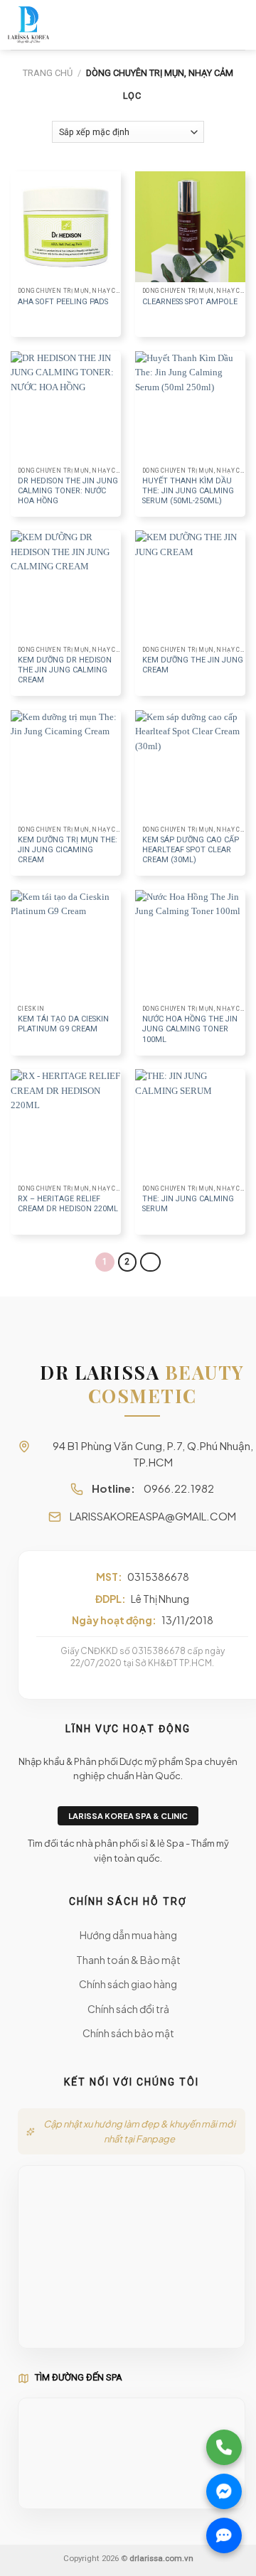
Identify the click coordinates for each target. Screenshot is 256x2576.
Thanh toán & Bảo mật (128, 1960)
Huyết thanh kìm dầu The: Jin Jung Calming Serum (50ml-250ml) (188, 491)
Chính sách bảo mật (128, 2033)
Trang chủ (48, 73)
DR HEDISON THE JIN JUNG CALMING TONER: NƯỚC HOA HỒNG (68, 491)
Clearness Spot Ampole (190, 302)
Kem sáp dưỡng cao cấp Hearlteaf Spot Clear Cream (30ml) (191, 850)
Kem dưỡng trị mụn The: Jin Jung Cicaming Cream (68, 850)
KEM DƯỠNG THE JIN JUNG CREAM (193, 665)
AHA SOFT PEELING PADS (63, 302)
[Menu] (239, 25)
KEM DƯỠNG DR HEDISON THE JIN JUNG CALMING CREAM (65, 670)
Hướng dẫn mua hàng (128, 1935)
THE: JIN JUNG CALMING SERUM (188, 1204)
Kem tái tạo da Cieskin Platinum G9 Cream (63, 1024)
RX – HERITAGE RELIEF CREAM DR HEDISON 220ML (68, 1204)
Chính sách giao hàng (128, 1984)
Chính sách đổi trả (128, 2009)
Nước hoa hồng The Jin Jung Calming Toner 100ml (190, 1029)
